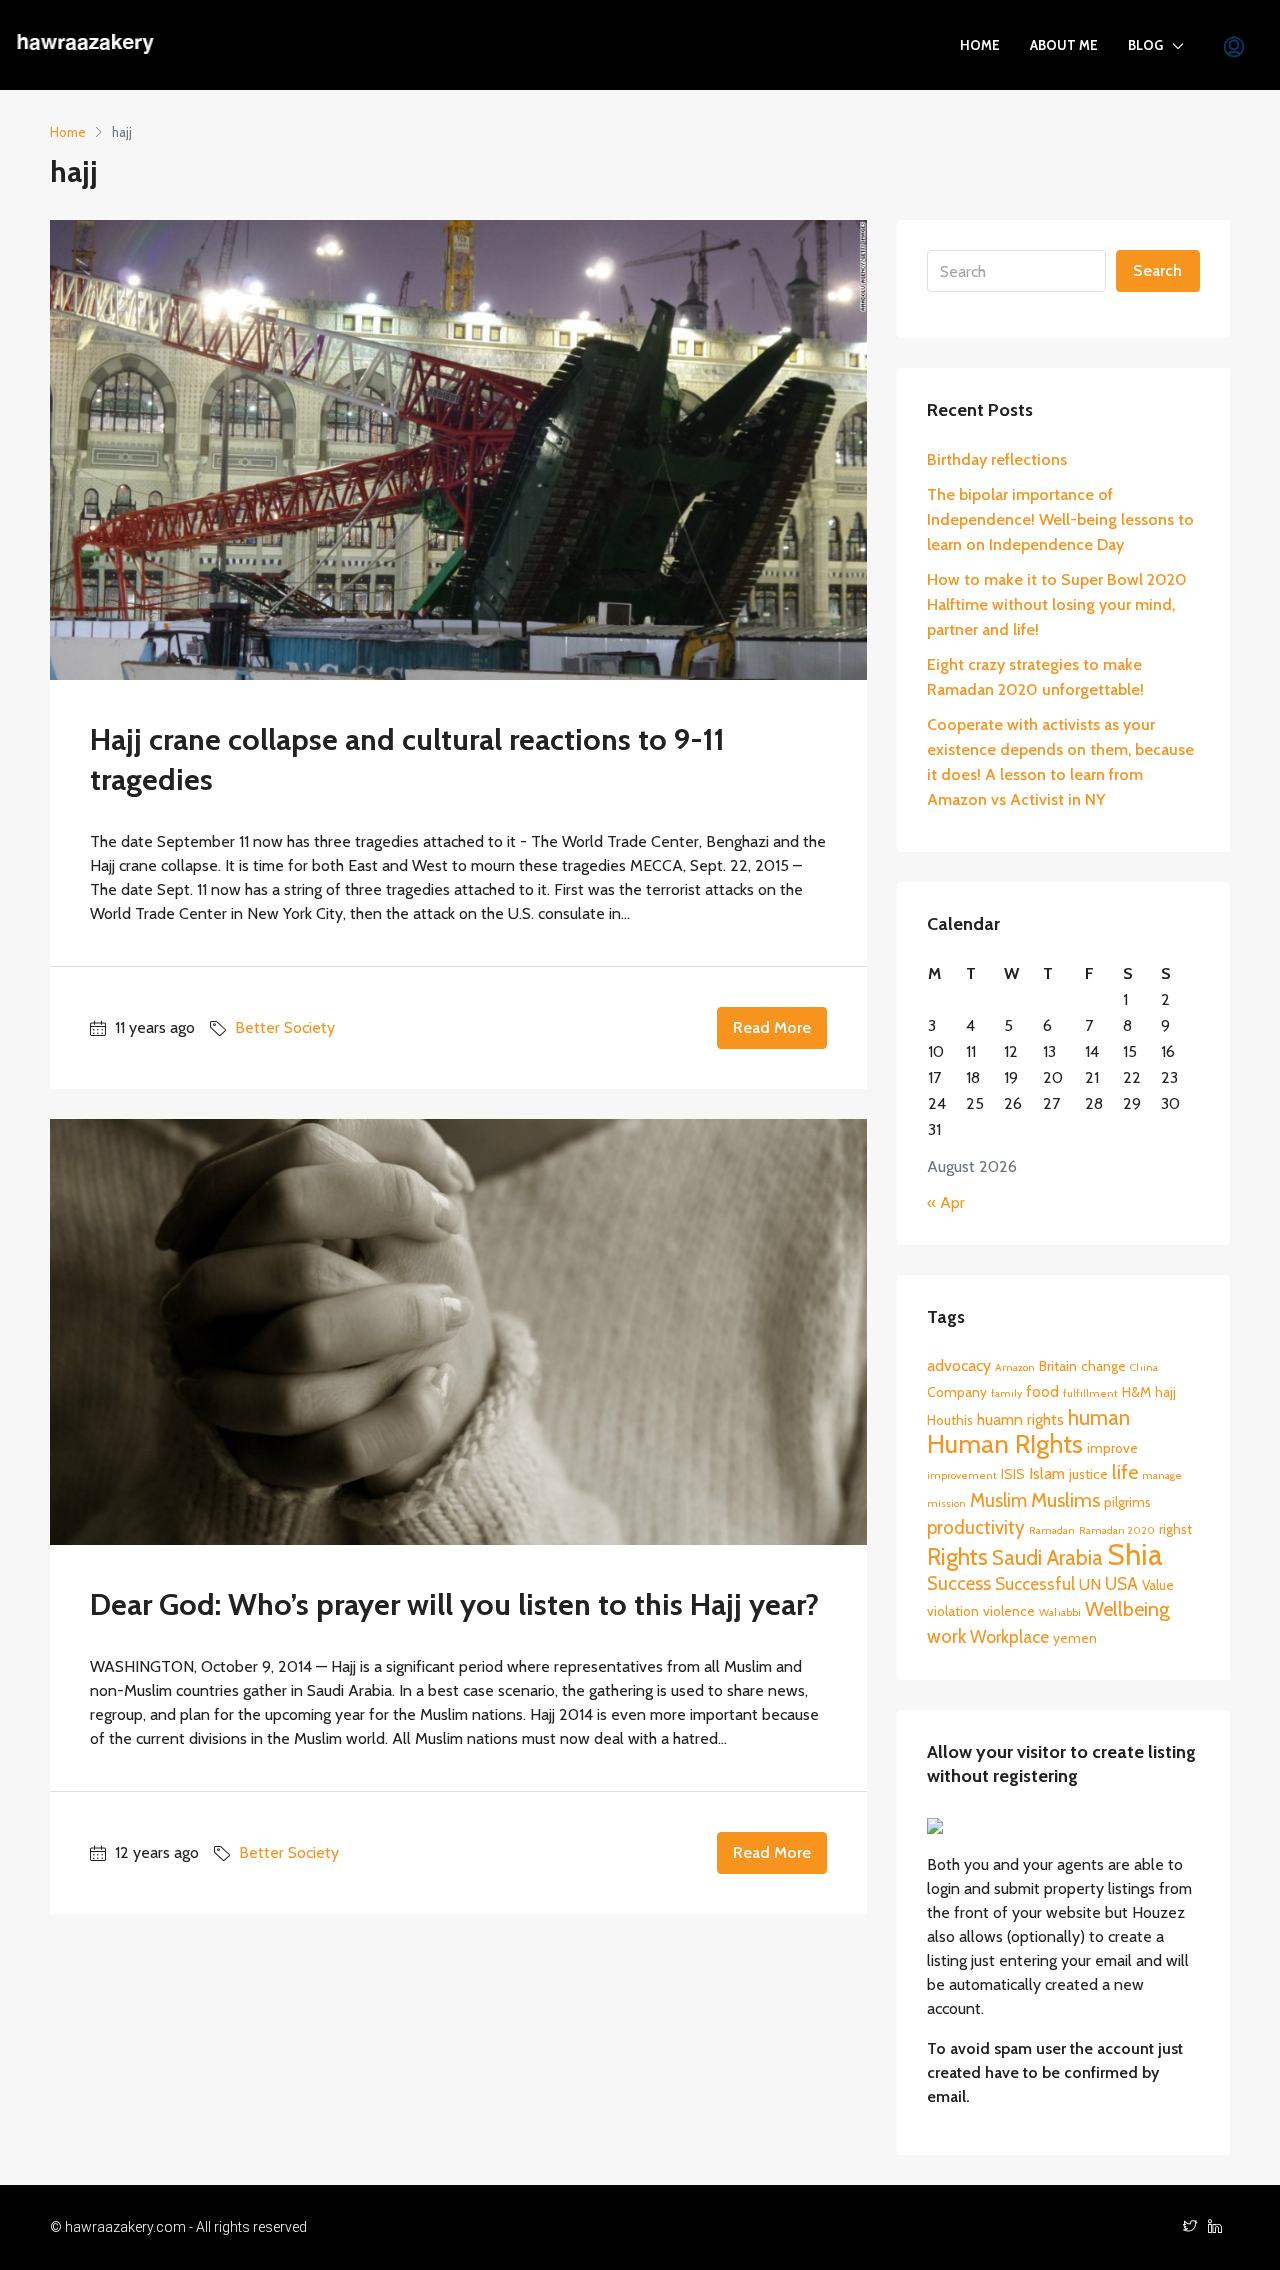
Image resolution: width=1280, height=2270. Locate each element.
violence (1009, 1611)
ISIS (1013, 1474)
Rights (957, 1557)
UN (1090, 1584)
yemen (1075, 1638)
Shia (1135, 1554)
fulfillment (1090, 1393)
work (946, 1636)
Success (959, 1583)
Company (957, 1392)
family (1006, 1393)
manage (1162, 1475)
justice (1088, 1474)
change (1103, 1366)
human (1099, 1417)
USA (1121, 1583)
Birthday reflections (997, 459)
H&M (1136, 1392)
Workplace (1009, 1636)
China (1144, 1367)
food (1042, 1391)
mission (946, 1503)
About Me (1064, 45)
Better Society (285, 1027)
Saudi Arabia (1047, 1557)
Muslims (1065, 1500)
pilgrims (1127, 1502)
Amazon (1015, 1367)
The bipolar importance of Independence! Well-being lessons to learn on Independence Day (1060, 519)
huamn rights (1020, 1419)
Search (1157, 270)
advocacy (959, 1365)
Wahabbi (1060, 1612)
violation (953, 1611)
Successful (1035, 1583)
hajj (1165, 1392)
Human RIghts (1005, 1443)
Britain (1058, 1366)
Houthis (950, 1420)
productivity (976, 1527)
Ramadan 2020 (1117, 1530)
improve (1112, 1448)
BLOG (1145, 45)
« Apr (946, 1202)
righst (1175, 1529)
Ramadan (1052, 1530)
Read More (772, 1027)
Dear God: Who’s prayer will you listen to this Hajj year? (454, 1604)
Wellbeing (1127, 1609)
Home (980, 45)
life (1125, 1472)
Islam (1047, 1473)
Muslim (998, 1500)
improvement (962, 1475)
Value (1158, 1585)
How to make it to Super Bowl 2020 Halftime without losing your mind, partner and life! (1057, 604)
